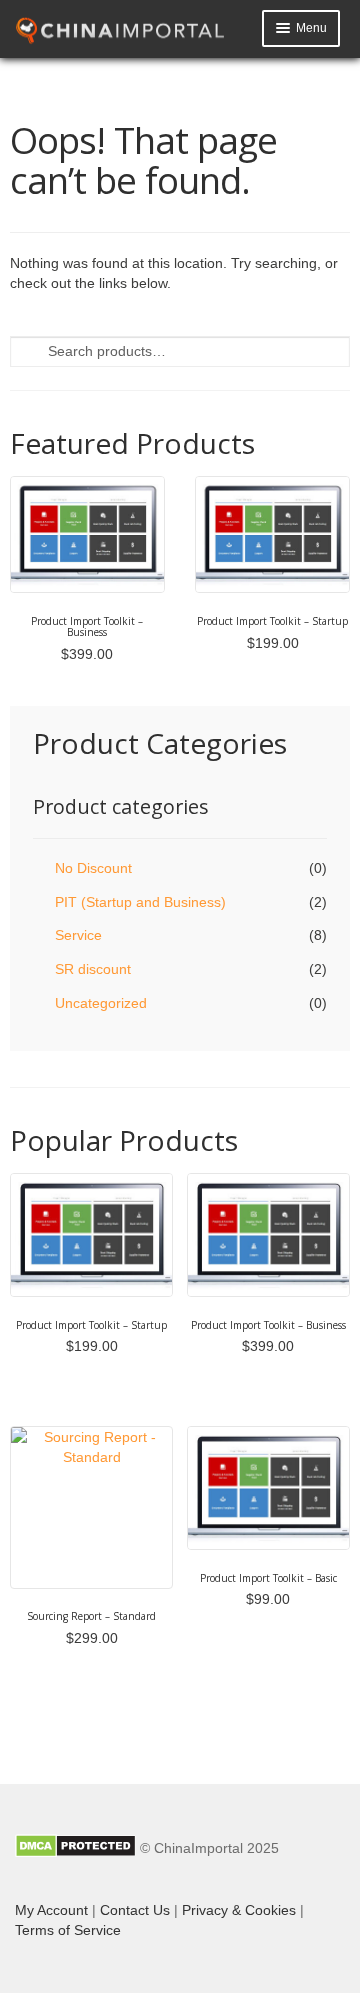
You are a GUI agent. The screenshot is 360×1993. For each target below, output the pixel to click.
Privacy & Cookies (239, 1910)
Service (78, 935)
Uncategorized (101, 1003)
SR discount (93, 969)
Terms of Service (68, 1930)
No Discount (93, 868)
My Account (51, 1910)
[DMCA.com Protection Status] (75, 1848)
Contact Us (135, 1910)
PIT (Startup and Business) (140, 902)
